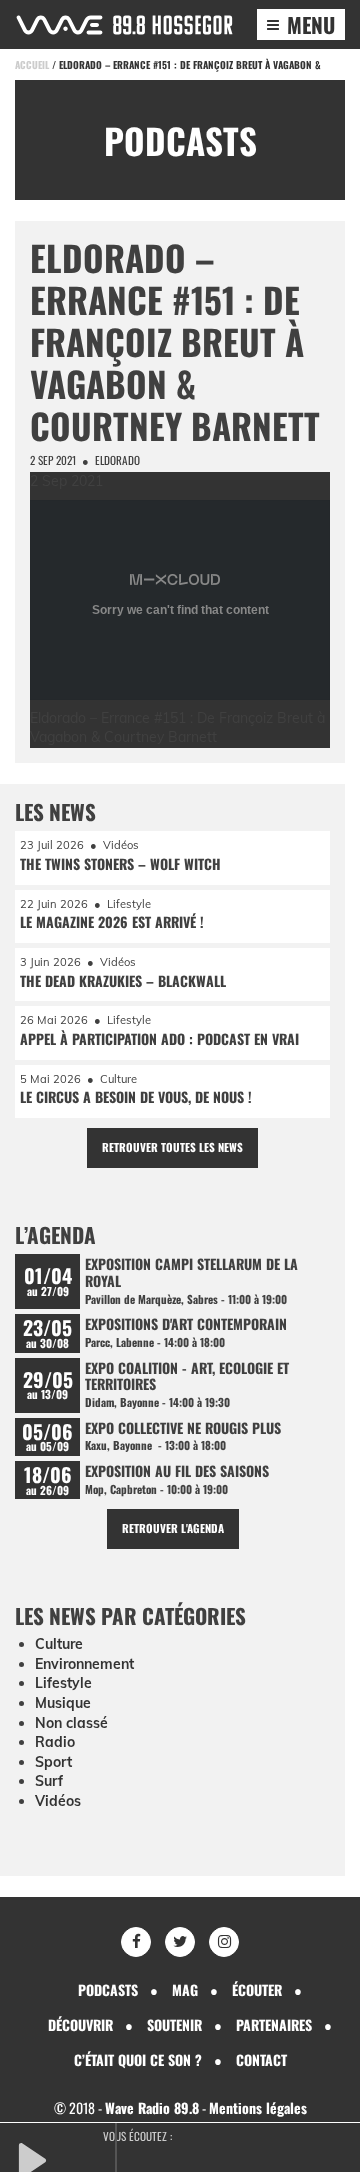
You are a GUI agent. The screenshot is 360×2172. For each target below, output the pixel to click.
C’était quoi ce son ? (138, 2059)
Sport (53, 1762)
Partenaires (274, 2024)
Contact (261, 2059)
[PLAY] (65, 2158)
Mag (185, 1989)
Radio (55, 1742)
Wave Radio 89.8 (152, 2107)
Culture (59, 1644)
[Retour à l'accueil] (124, 25)
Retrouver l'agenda (173, 1528)
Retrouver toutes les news (172, 1147)
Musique (63, 1703)
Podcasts (108, 1989)
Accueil (32, 64)
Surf (49, 1781)
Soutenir (174, 2024)
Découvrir (80, 2024)
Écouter (257, 1989)
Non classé (71, 1723)
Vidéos (58, 1801)
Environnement (84, 1664)
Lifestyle (63, 1683)
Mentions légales (258, 2107)
